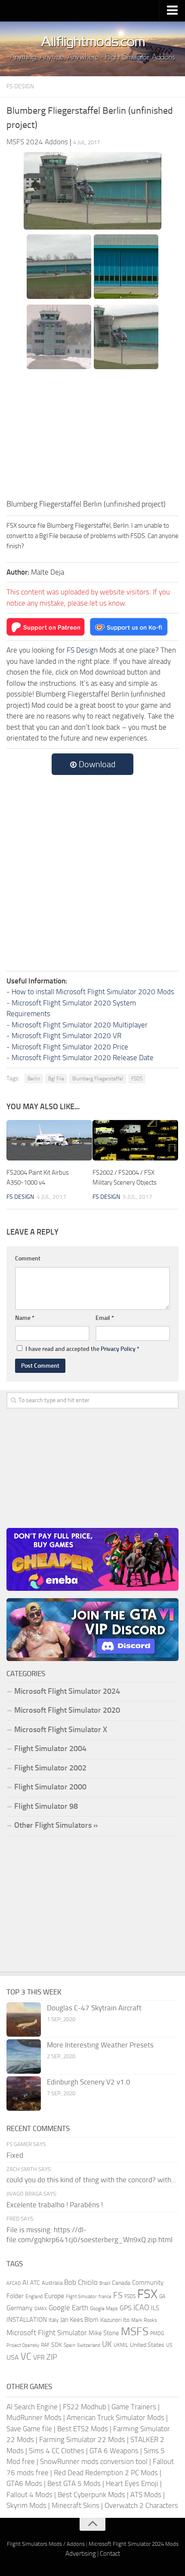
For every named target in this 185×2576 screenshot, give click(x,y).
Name (25, 1318)
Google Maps (104, 2308)
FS (118, 2295)
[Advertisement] (92, 434)
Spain (69, 2345)
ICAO (141, 2308)
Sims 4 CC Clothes (57, 2451)
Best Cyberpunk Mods (91, 2495)
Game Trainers (134, 2407)
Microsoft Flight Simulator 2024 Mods (134, 2544)
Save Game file (29, 2429)
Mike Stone (104, 2333)
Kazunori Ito (115, 2320)
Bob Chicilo (81, 2282)
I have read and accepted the (82, 1349)
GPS (126, 2308)
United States (147, 2345)
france (105, 2296)
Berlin (34, 1079)
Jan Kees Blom (79, 2320)
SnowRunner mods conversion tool (94, 2461)
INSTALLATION (27, 2320)
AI (25, 2282)
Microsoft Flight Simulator (47, 2333)
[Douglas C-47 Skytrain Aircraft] (24, 2019)
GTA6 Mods (24, 2483)
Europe (54, 2296)
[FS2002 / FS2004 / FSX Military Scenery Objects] (135, 1140)
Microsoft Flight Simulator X (61, 1730)
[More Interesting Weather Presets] (24, 2056)
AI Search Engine (32, 2407)
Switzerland (89, 2345)
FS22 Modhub (85, 2407)
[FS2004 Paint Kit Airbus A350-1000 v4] (49, 1140)
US (169, 2345)
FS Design (20, 86)
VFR (39, 2357)
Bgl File (56, 1079)
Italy (54, 2320)
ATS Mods (146, 2495)
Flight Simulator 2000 (50, 1787)
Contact (110, 2554)
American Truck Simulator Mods (116, 2417)
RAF (45, 2345)
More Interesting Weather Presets (100, 2045)
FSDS (137, 1079)
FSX (147, 2294)
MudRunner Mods (34, 2417)
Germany (20, 2308)
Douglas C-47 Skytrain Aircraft (94, 2008)
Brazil (105, 2283)
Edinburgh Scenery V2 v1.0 (89, 2082)
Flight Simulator (81, 2297)
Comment (28, 1258)
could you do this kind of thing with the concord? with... (91, 2180)
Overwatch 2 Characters (141, 2505)
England (34, 2296)
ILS (155, 2308)
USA (13, 2357)
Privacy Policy (118, 1349)
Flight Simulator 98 (46, 1806)
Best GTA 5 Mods (74, 2483)
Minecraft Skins (76, 2505)
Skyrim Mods (26, 2505)
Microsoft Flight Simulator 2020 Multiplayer (80, 1025)
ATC (35, 2283)
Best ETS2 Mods (83, 2429)
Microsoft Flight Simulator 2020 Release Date (83, 1058)
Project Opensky (23, 2345)
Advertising (81, 2554)
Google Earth (68, 2308)
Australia (52, 2283)
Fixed (15, 2155)
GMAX (41, 2308)
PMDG (157, 2333)
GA (162, 2296)
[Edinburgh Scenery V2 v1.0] (24, 2094)
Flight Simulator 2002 (50, 1768)
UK (107, 2344)
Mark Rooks (144, 2320)
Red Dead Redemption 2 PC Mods (106, 2473)
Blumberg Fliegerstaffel (98, 1079)
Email (105, 1318)
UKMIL (121, 2345)
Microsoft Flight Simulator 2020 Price (70, 1047)
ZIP (52, 2357)
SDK (57, 2345)
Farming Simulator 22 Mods (82, 2439)
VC (26, 2357)
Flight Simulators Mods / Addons (46, 2544)
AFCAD (14, 2283)
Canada (121, 2283)
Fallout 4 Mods (29, 2495)
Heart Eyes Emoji (132, 2483)
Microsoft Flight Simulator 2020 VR (66, 1036)
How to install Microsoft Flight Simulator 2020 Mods (93, 992)
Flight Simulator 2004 (50, 1748)
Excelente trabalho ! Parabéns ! (55, 2205)
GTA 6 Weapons (114, 2451)
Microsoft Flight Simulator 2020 (67, 1710)
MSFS (135, 2332)
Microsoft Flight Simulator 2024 (67, 1691)
